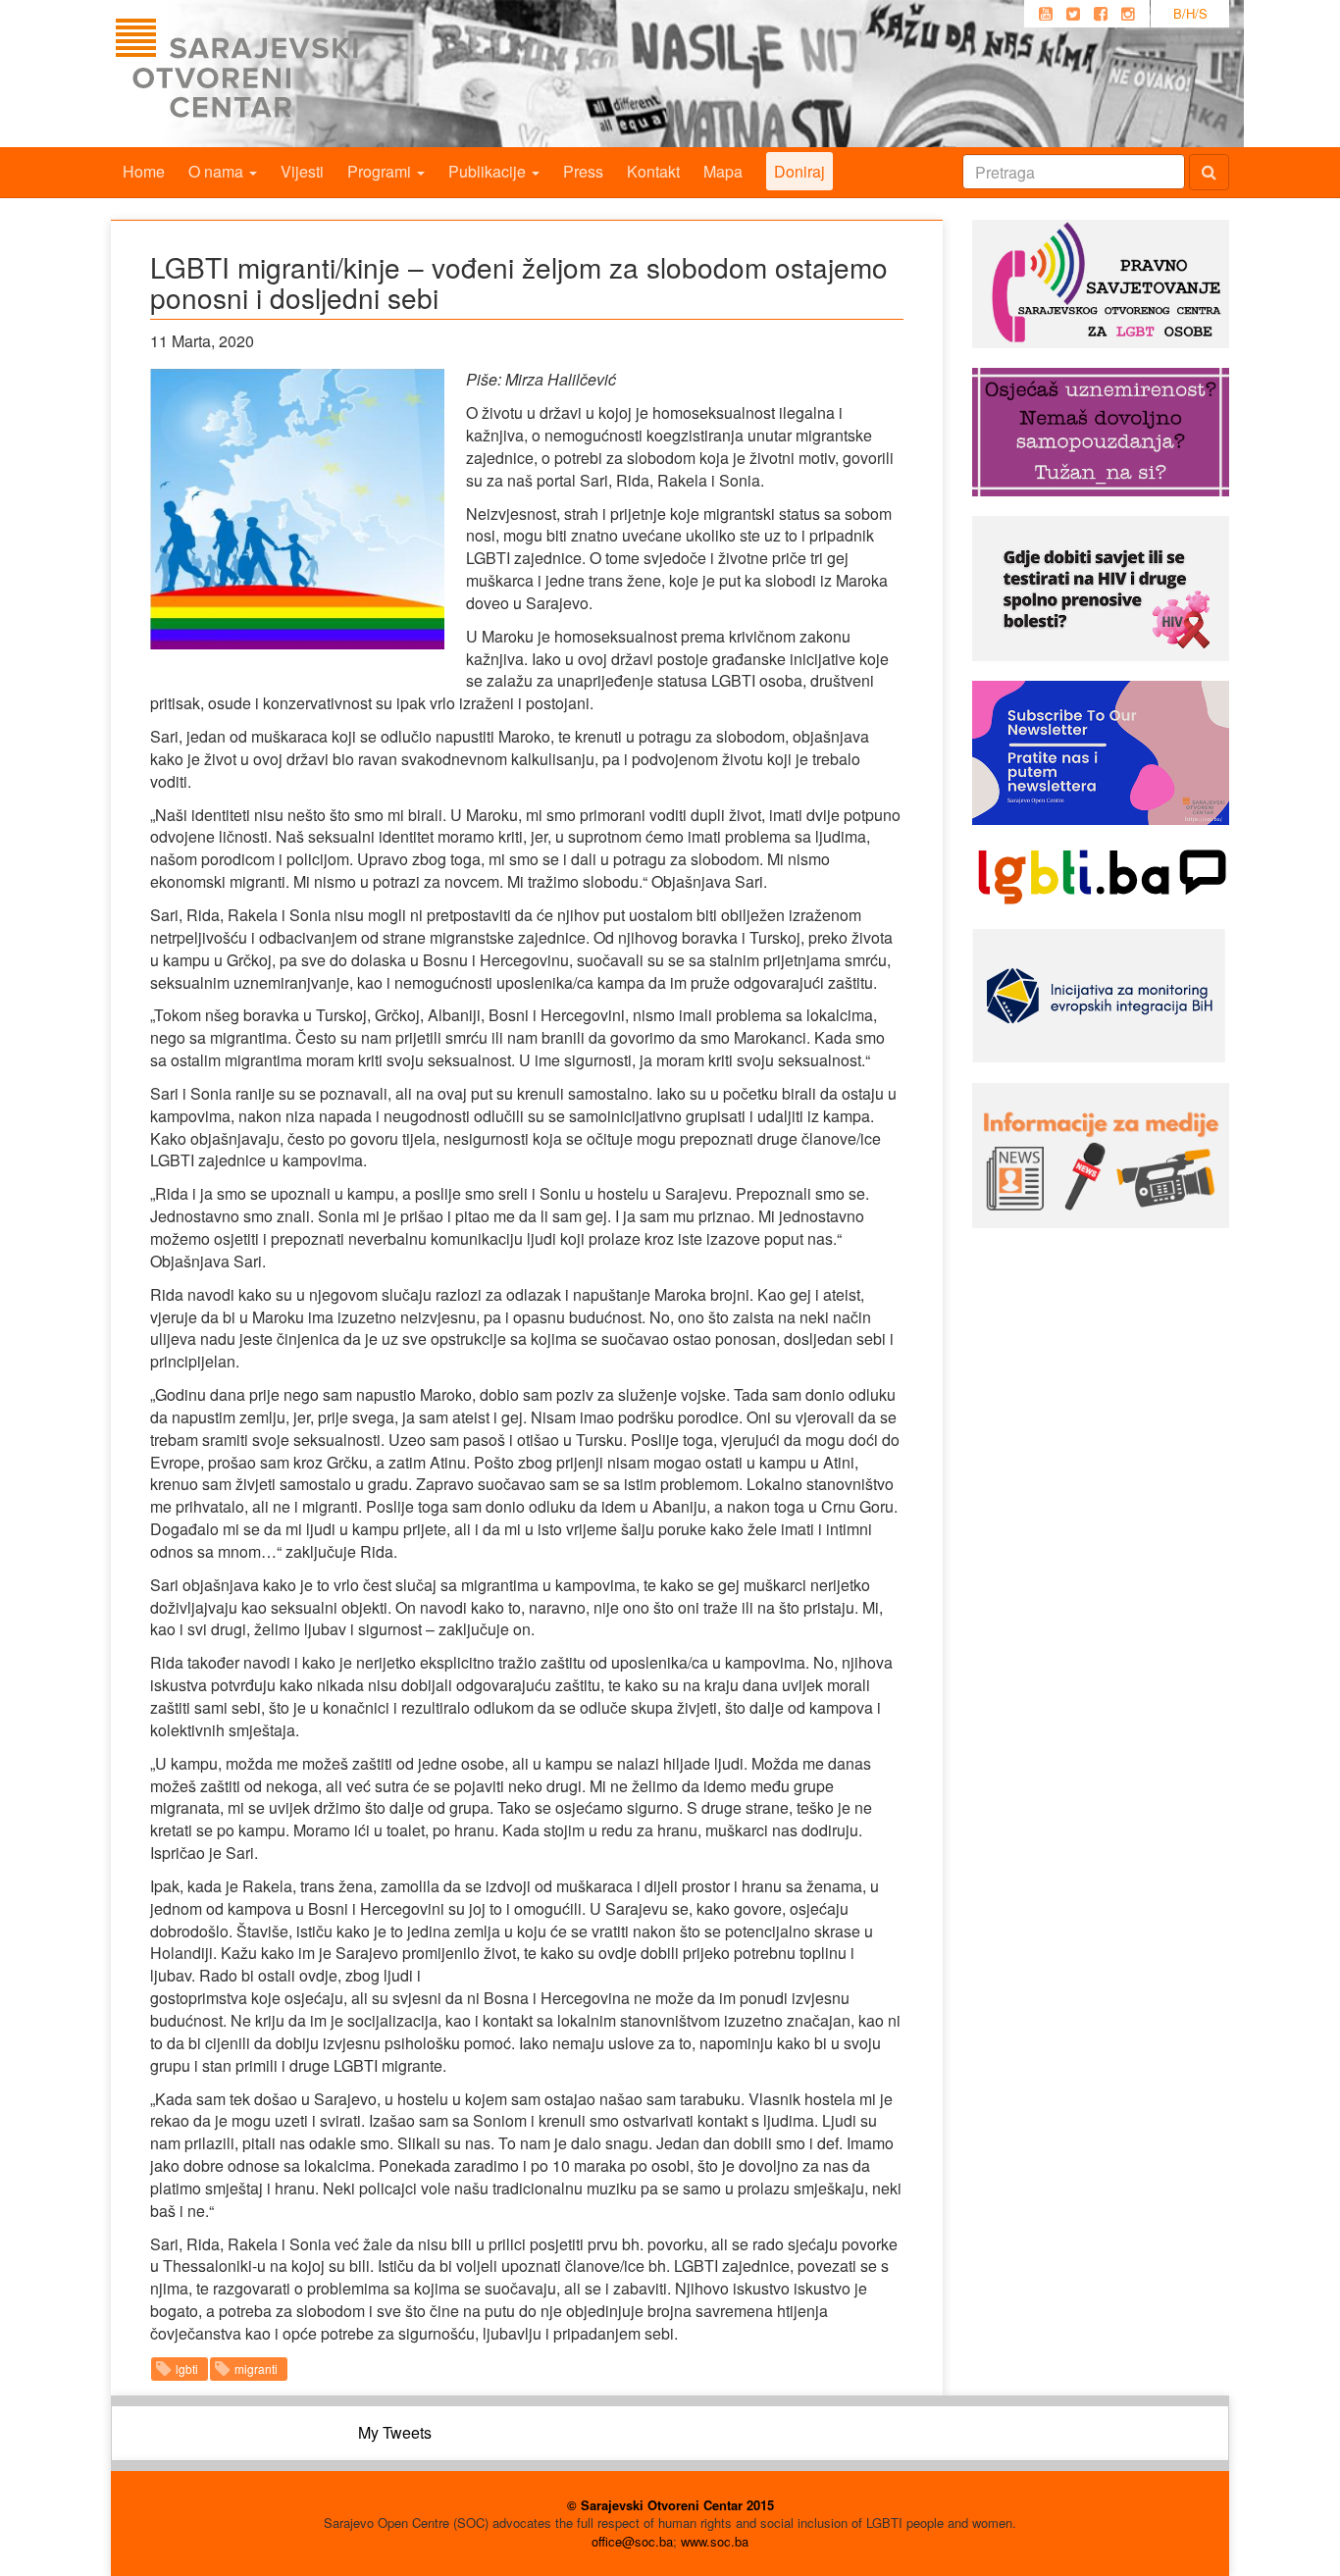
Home (144, 171)
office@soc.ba (632, 2541)
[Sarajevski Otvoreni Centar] (277, 74)
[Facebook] (1101, 14)
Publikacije (489, 171)
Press (583, 171)
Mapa (723, 171)
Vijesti (302, 171)
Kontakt (653, 171)
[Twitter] (1073, 14)
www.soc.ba (715, 2541)
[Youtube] (1046, 14)
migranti (256, 2369)
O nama (218, 171)
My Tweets (395, 2432)
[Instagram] (1128, 14)
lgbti (187, 2369)
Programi (381, 171)
